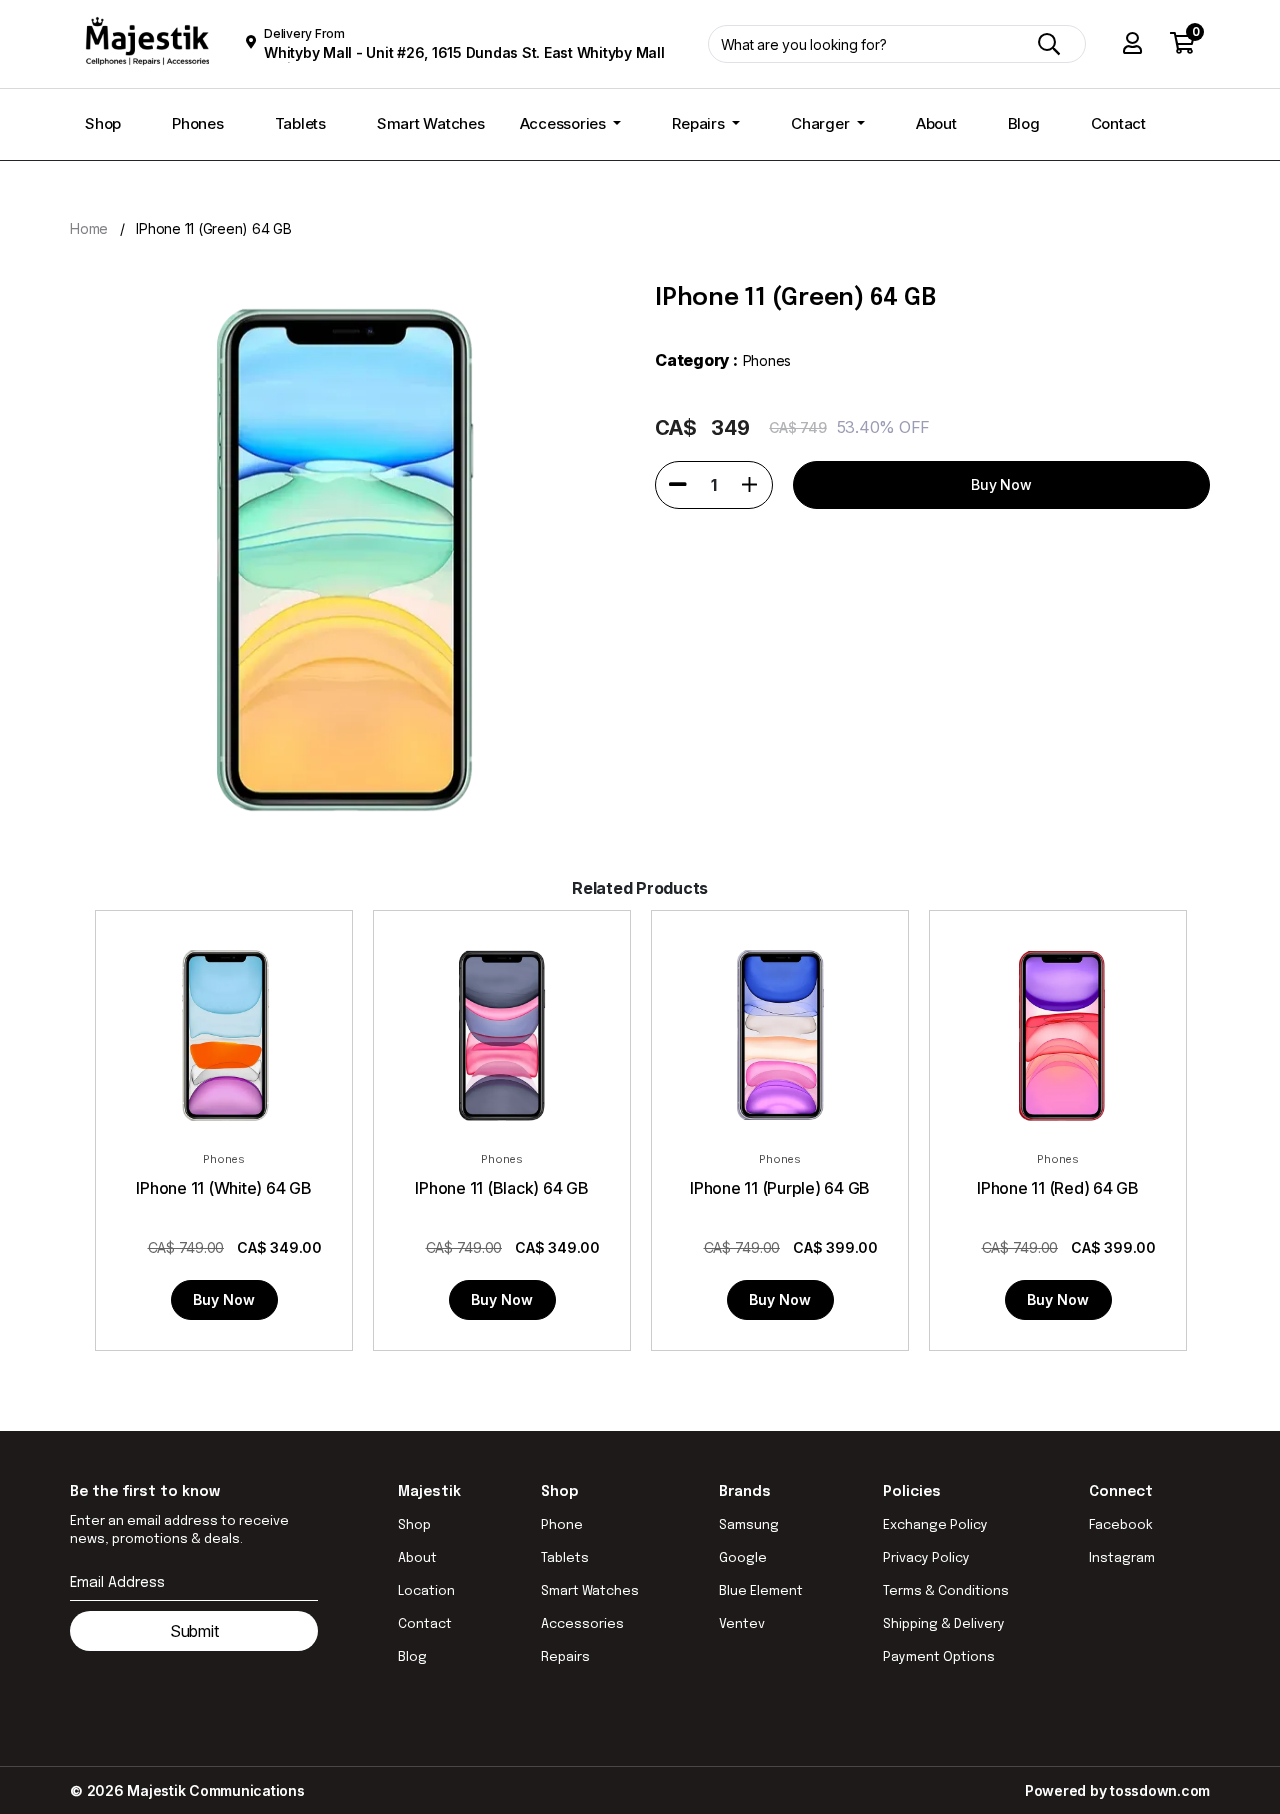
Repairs (700, 123)
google (743, 1558)
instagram (1122, 1558)
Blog (1024, 123)
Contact (1118, 123)
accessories (582, 1624)
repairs (565, 1657)
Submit (194, 1631)
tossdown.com (1160, 1790)
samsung (749, 1525)
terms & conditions (946, 1591)
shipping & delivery (944, 1624)
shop (414, 1525)
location (426, 1591)
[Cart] (1182, 44)
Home (89, 228)
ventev (742, 1624)
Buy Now (224, 1299)
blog (412, 1657)
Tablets (300, 123)
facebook (1121, 1525)
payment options (939, 1657)
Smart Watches (431, 123)
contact (425, 1624)
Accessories (565, 123)
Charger (822, 123)
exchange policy (935, 1525)
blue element (761, 1591)
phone (562, 1525)
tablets (565, 1558)
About (936, 123)
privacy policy (926, 1558)
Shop (103, 123)
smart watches (590, 1591)
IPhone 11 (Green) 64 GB (213, 228)
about (417, 1558)
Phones (198, 123)
